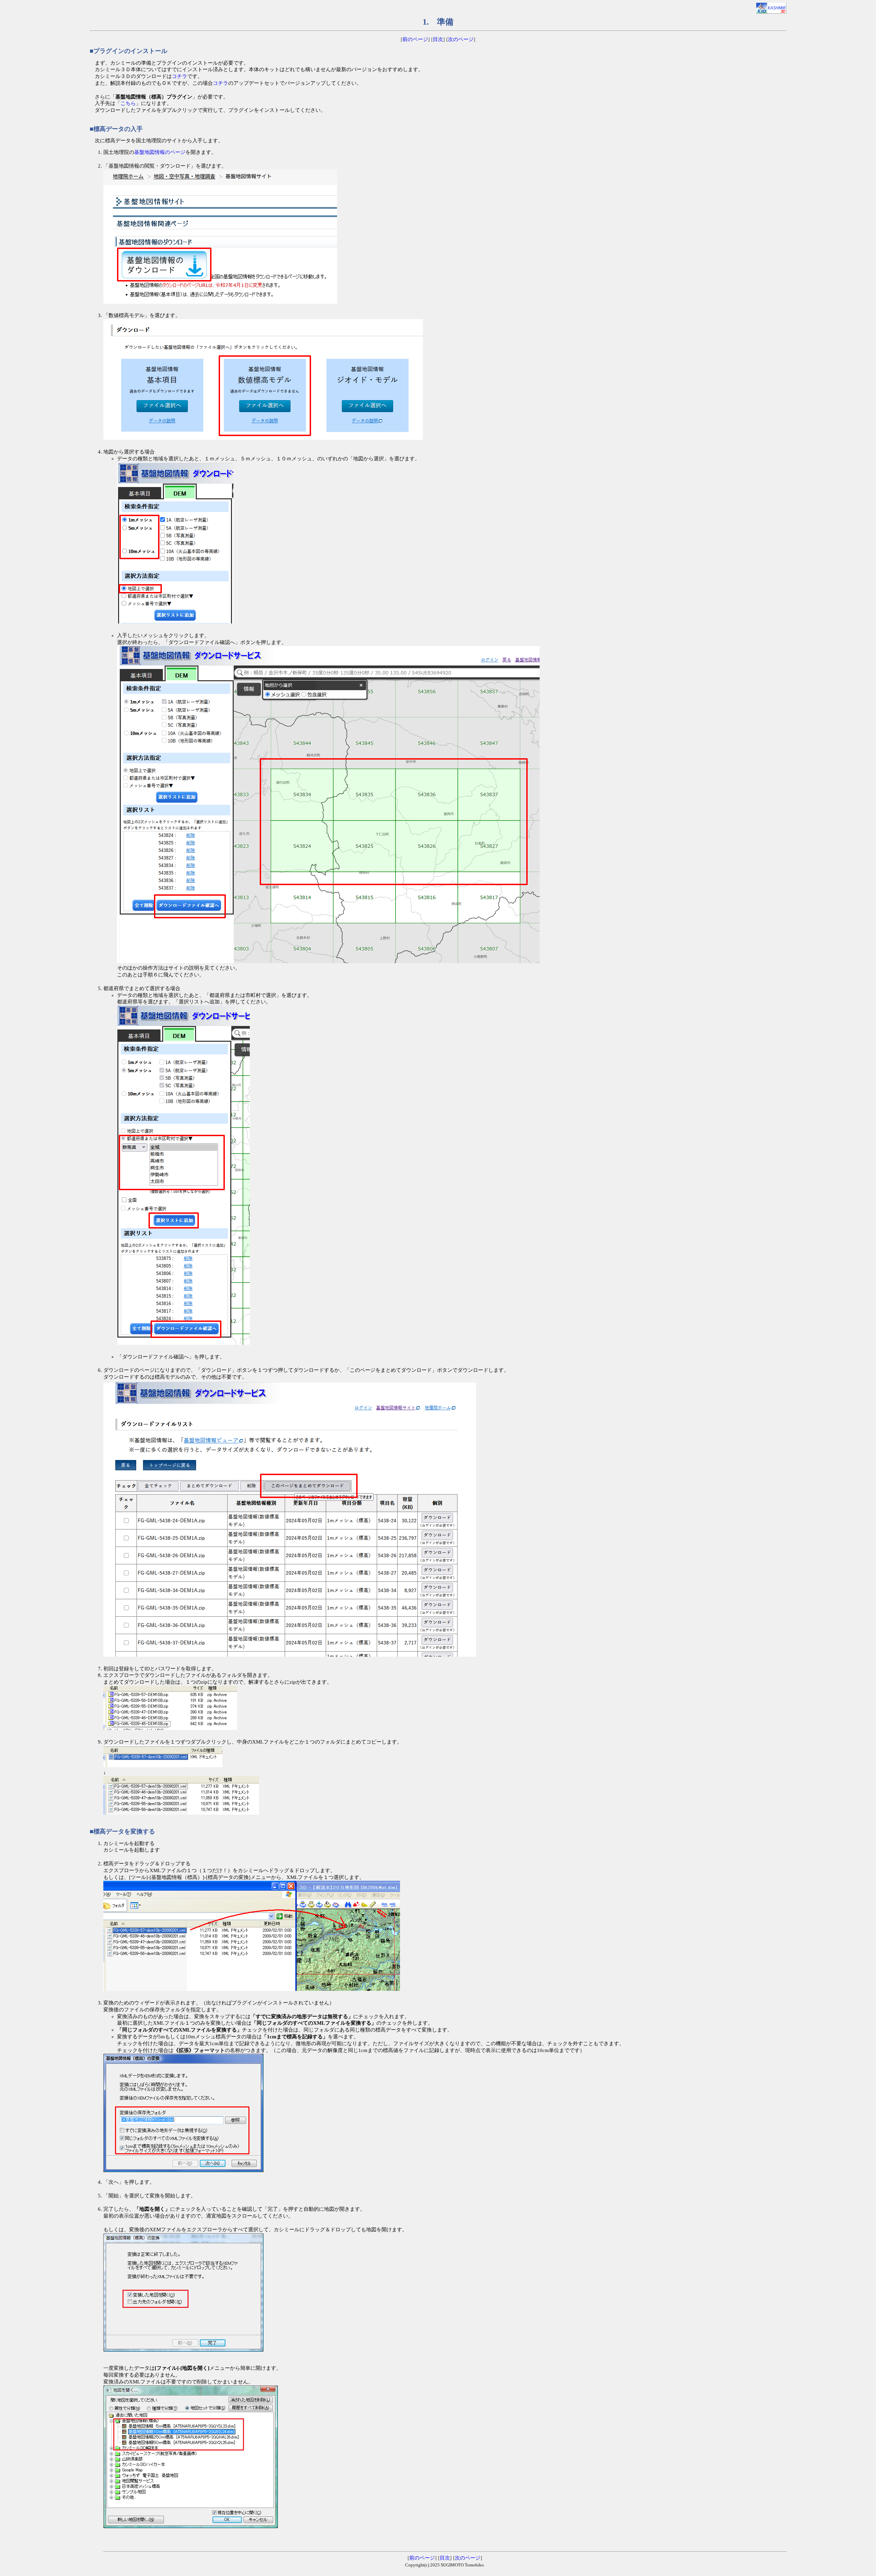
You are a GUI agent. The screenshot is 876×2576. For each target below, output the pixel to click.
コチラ (179, 76)
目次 (438, 39)
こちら (128, 103)
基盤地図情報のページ (160, 152)
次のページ (461, 39)
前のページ (415, 39)
